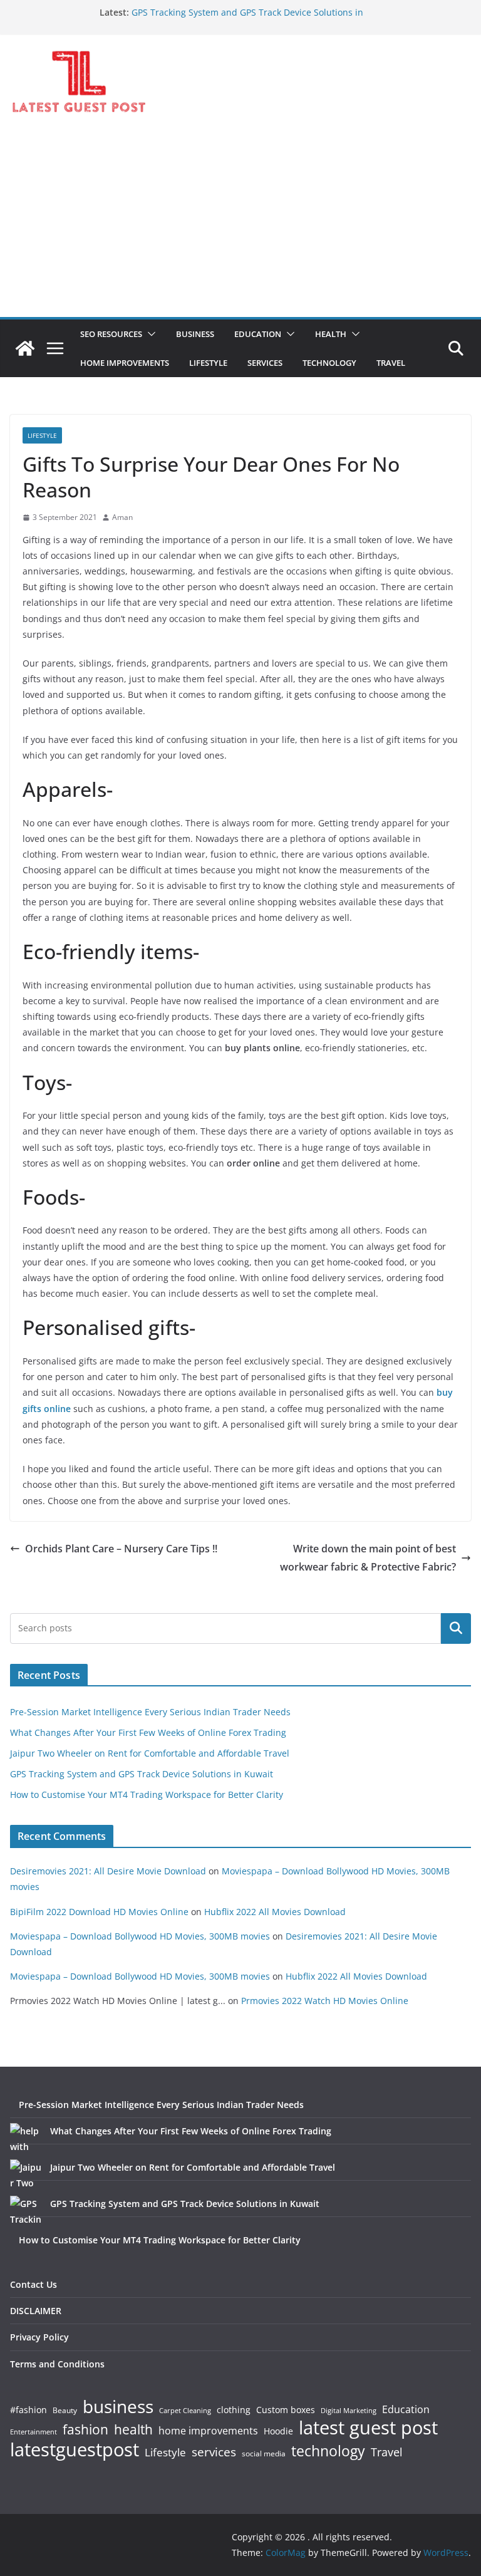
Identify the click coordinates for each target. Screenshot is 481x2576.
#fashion (28, 2410)
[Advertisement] (240, 223)
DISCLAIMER (36, 2311)
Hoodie (278, 2431)
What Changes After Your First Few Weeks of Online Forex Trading (148, 1732)
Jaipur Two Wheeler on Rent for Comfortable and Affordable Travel (150, 1753)
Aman (122, 517)
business (118, 2406)
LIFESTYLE (208, 363)
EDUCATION (258, 334)
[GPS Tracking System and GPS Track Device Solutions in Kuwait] (26, 2211)
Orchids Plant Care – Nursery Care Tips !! (121, 1549)
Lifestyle (165, 2453)
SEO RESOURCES (111, 334)
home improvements (208, 2431)
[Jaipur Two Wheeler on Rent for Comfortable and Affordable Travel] (26, 2175)
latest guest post (368, 2428)
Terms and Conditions (57, 2364)
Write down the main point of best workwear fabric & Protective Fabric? (368, 1558)
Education (406, 2409)
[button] (149, 334)
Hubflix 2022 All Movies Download (275, 1912)
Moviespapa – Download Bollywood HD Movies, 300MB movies (140, 1936)
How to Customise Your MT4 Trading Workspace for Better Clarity (147, 1794)
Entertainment (34, 2432)
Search (456, 1628)
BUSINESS (195, 334)
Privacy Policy (39, 2337)
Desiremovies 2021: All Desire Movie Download (108, 1871)
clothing (234, 2410)
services (214, 2452)
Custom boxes (286, 2410)
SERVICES (265, 363)
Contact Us (34, 2284)
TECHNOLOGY (329, 363)
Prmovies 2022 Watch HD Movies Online (325, 2001)
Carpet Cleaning (185, 2411)
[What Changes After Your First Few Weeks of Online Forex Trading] (26, 2139)
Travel (387, 2452)
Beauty (65, 2411)
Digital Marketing (349, 2411)
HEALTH (331, 334)
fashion (85, 2430)
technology (328, 2451)
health (133, 2430)
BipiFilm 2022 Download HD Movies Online (99, 1912)
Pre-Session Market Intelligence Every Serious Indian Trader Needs (150, 1712)
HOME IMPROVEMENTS (125, 363)
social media (264, 2454)
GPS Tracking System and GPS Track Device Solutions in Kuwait (142, 1774)
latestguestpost (75, 2449)
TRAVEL (391, 363)
